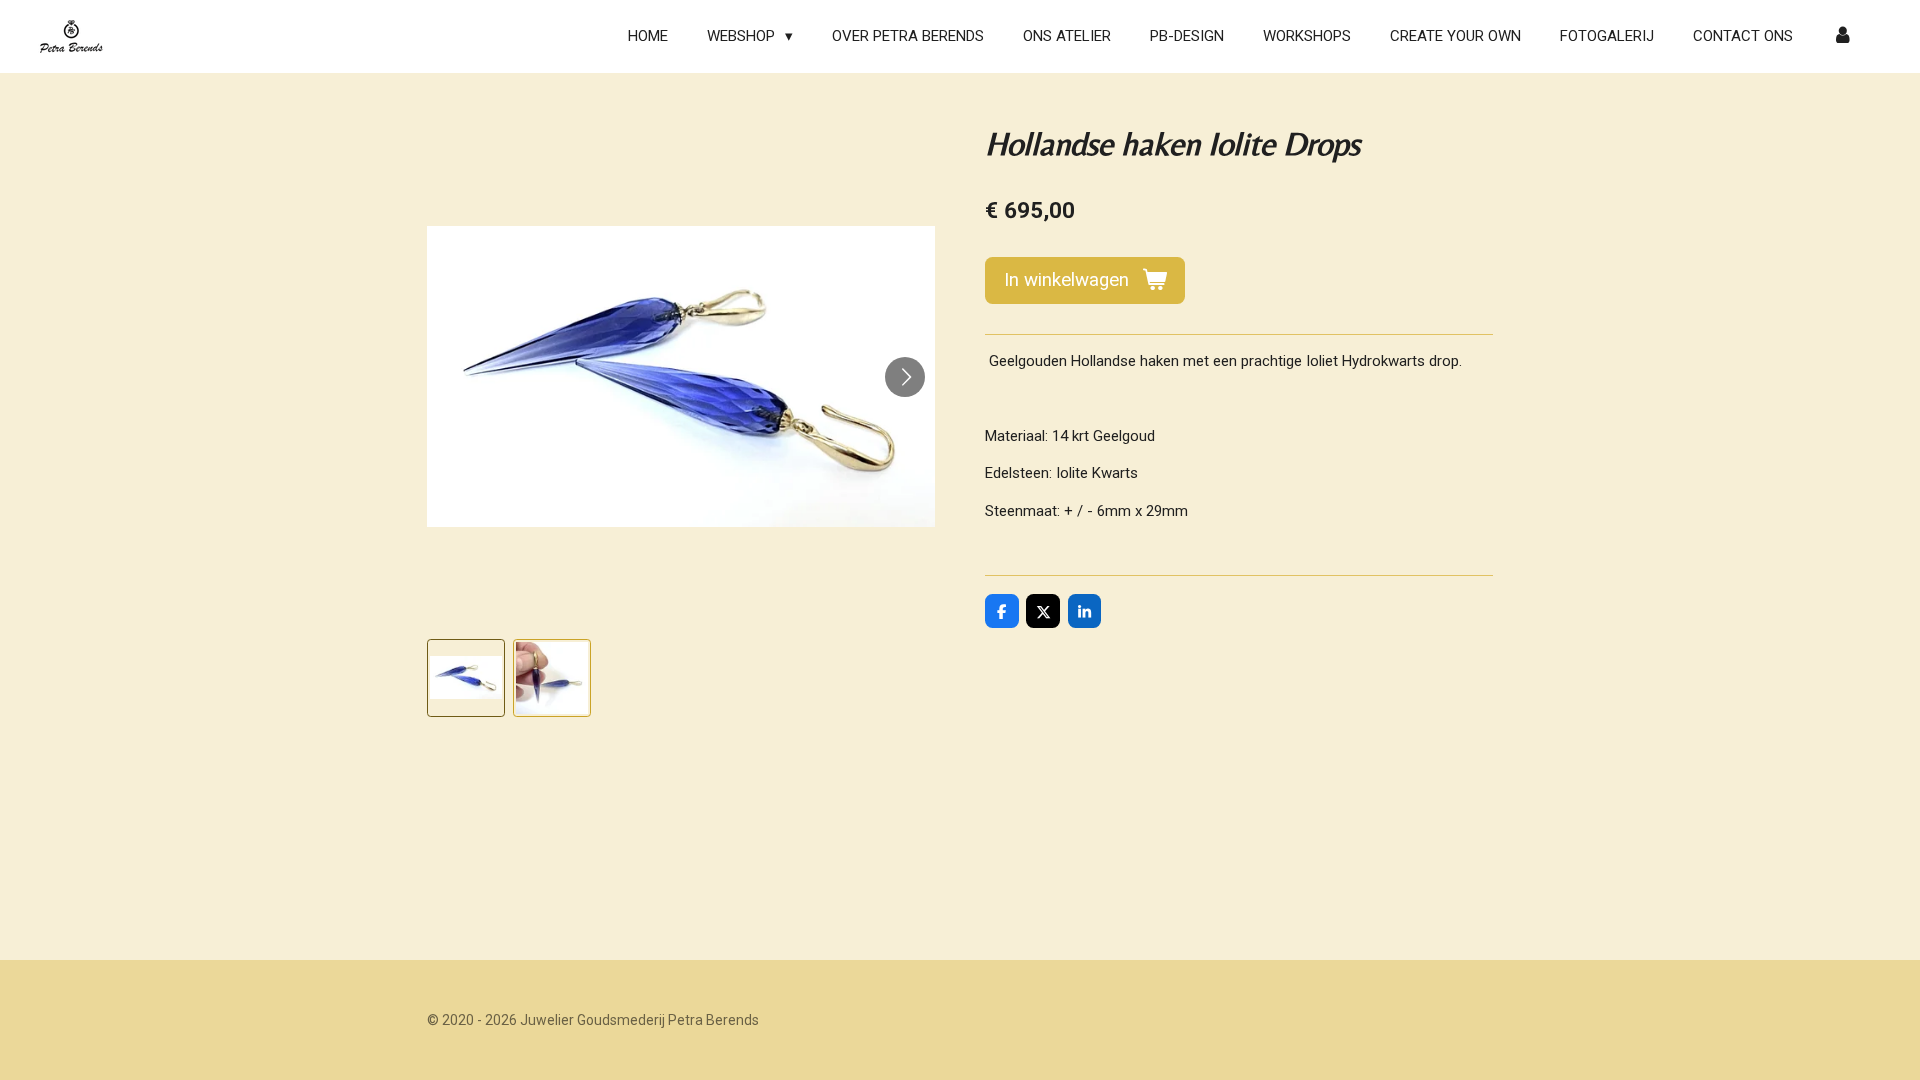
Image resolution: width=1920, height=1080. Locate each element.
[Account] (1842, 36)
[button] (466, 678)
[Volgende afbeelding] (905, 377)
